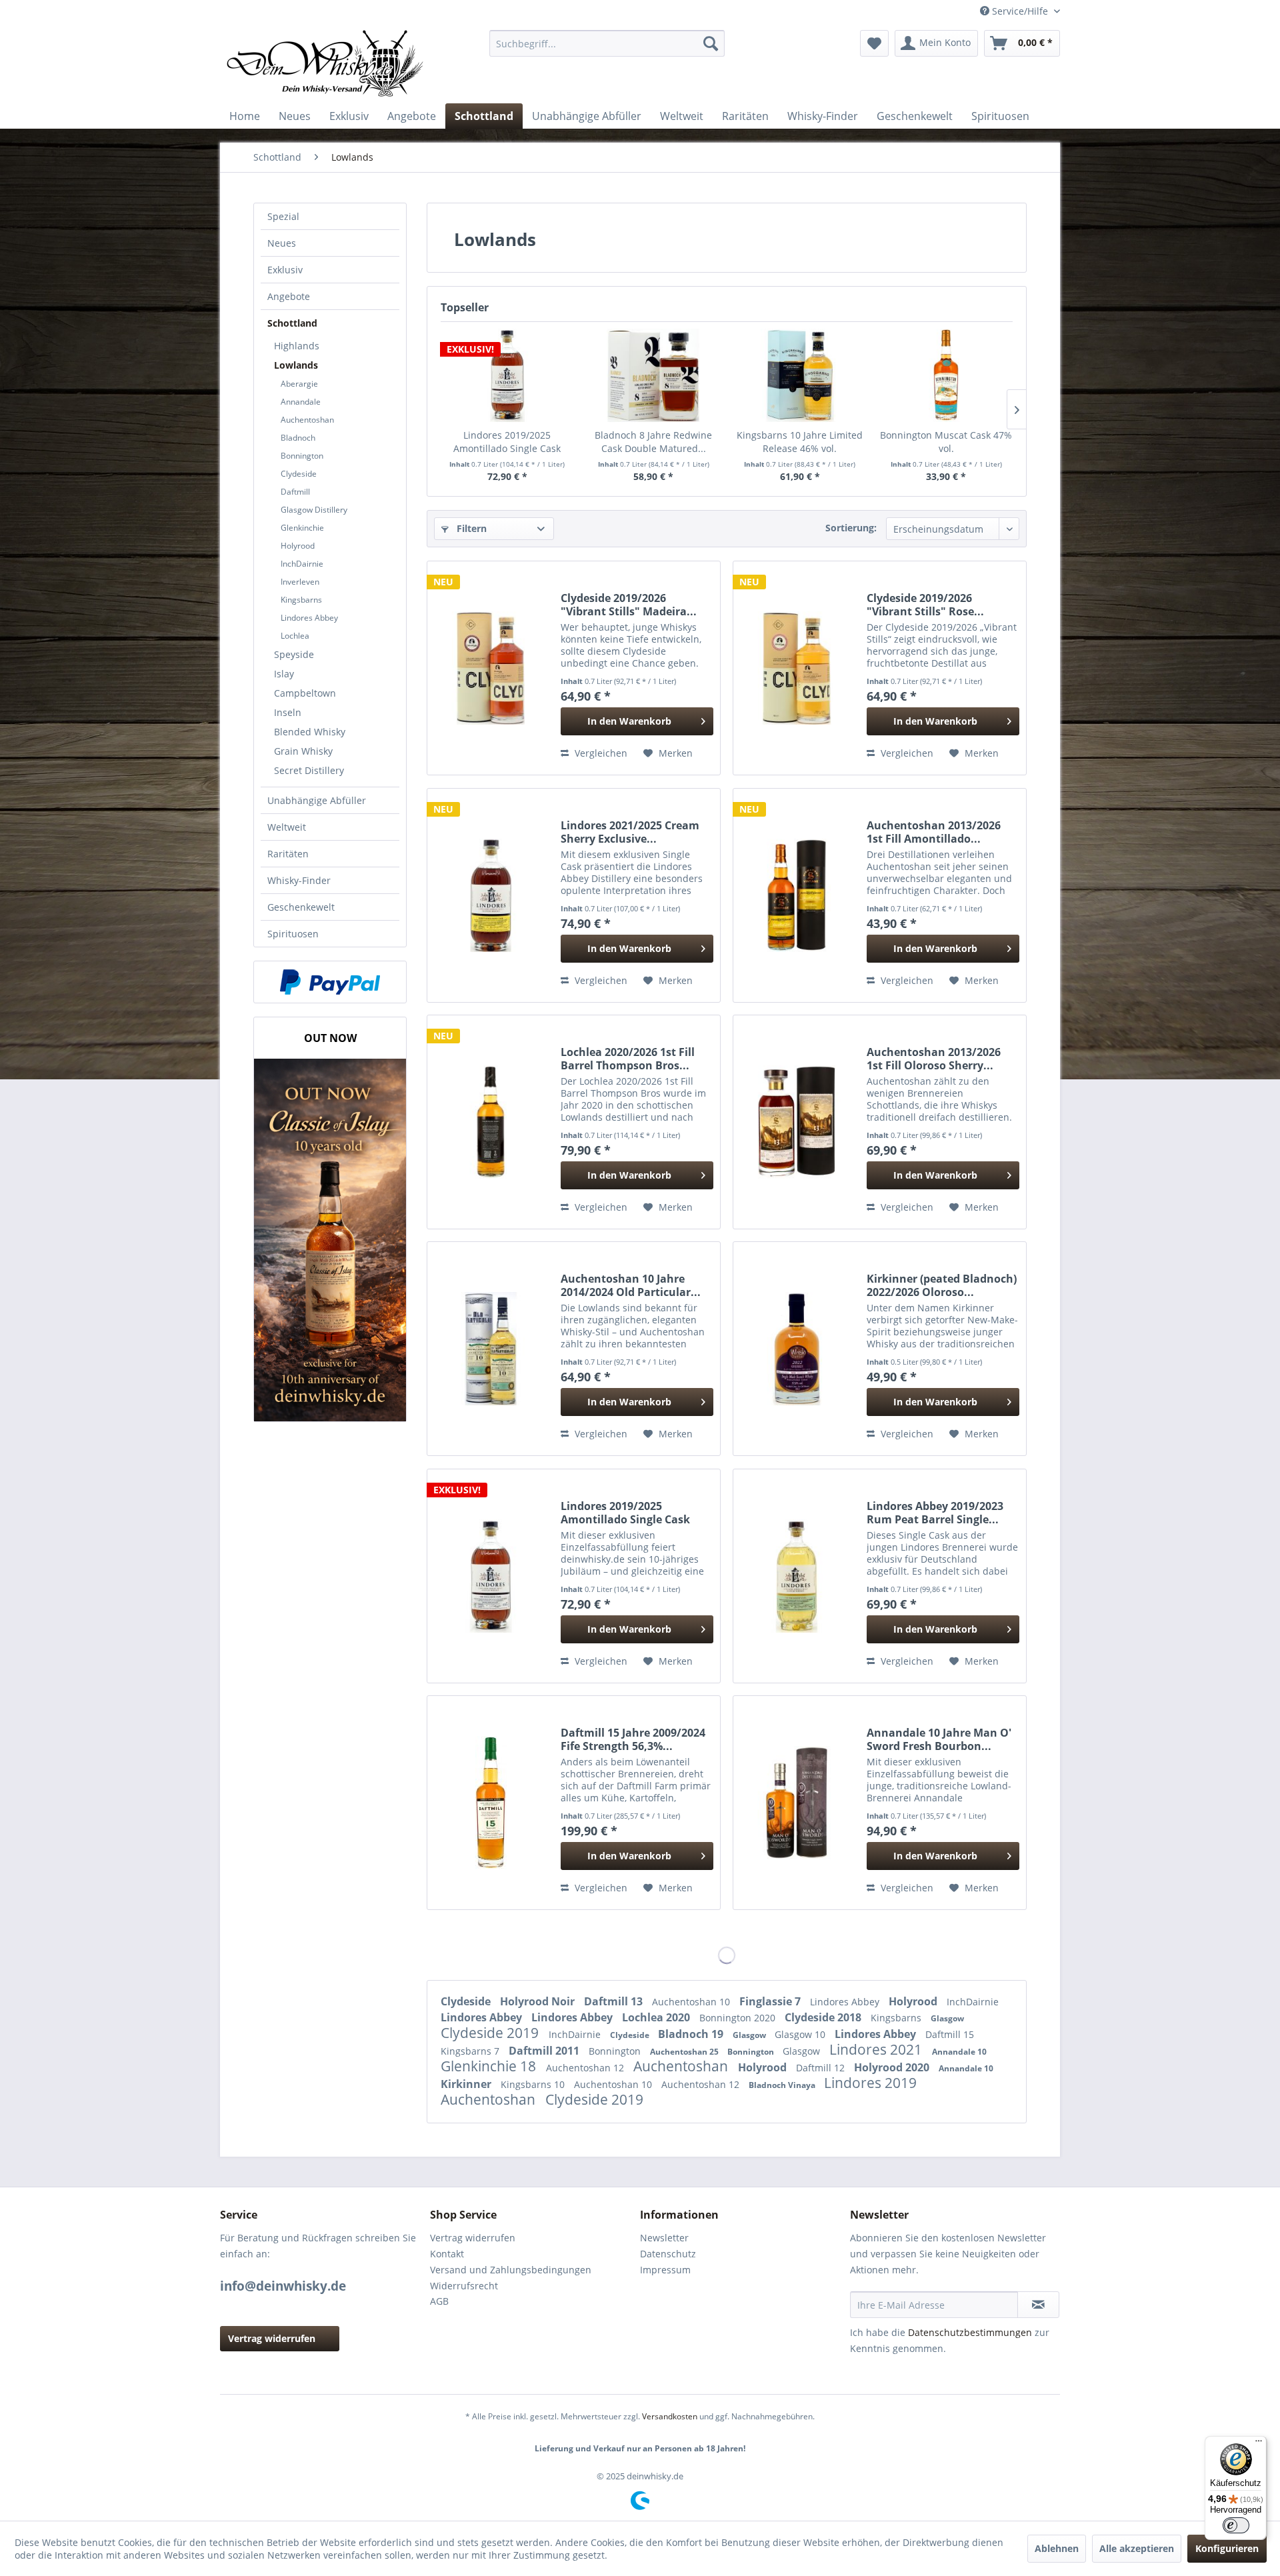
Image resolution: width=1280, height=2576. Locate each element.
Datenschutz (668, 2254)
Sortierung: (851, 528)
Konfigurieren (1227, 2548)
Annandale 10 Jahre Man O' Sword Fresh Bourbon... (939, 1739)
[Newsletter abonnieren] (1038, 2305)
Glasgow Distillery (314, 510)
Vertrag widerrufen (272, 2338)
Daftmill (295, 492)
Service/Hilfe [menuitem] (1020, 11)
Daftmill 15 (950, 2034)
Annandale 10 (959, 2052)
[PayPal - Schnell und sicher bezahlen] (330, 982)
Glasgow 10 (801, 2034)
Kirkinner (467, 2084)
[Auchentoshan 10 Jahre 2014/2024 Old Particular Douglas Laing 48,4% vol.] (491, 1349)
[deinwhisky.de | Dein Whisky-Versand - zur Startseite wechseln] (326, 63)
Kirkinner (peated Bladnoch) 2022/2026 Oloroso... (942, 1285)
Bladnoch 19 (692, 2034)
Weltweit (287, 827)
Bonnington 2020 (739, 2018)
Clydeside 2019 (491, 2033)
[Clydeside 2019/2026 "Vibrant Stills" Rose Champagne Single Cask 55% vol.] (797, 668)
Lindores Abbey (309, 618)
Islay (284, 674)
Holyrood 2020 (893, 2067)
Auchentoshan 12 (586, 2068)
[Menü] (1259, 2444)
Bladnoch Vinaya (783, 2085)
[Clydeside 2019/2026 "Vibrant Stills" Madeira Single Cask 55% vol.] (491, 668)
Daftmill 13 (615, 2001)
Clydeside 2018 (824, 2017)
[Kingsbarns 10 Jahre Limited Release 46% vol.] (800, 375)
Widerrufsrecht (464, 2286)
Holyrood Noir (539, 2001)
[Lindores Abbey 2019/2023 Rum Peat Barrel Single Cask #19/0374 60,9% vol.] (797, 1576)
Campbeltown (305, 693)
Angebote (289, 296)
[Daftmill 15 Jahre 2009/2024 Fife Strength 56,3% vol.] (491, 1803)
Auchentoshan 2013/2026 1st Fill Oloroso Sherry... (934, 1059)
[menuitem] (607, 43)
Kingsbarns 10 (534, 2084)
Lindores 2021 (877, 2049)
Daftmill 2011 (545, 2051)
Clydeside (299, 474)
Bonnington (302, 456)
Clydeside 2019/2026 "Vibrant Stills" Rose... (925, 605)
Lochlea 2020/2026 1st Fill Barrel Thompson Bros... (628, 1059)
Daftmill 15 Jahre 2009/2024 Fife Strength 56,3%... (633, 1739)
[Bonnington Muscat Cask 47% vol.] (947, 375)
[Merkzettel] (874, 43)
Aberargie (299, 384)
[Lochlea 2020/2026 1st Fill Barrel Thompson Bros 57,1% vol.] (491, 1122)
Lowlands (296, 365)
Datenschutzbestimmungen (970, 2332)
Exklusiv (285, 270)
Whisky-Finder (299, 880)
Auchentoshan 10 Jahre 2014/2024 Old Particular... (631, 1285)
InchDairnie (302, 564)
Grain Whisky (303, 751)
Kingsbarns (301, 600)
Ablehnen (1057, 2548)
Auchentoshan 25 (685, 2052)
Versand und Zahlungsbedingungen (511, 2270)
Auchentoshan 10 (692, 2002)
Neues (282, 243)
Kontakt (447, 2254)
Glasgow (947, 2018)
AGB (439, 2301)
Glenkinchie (302, 528)
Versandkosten (670, 2416)
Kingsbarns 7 (471, 2051)
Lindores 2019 (870, 2083)
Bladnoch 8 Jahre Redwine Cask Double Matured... (653, 442)
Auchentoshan (307, 420)
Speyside (294, 654)
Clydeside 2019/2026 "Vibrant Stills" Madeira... (629, 605)
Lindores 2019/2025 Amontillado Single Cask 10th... (507, 442)
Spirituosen (293, 934)
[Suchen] (711, 43)
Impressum (665, 2270)
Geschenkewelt (301, 907)
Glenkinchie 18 (490, 2066)
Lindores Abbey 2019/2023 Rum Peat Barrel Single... (935, 1513)
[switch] (1236, 2525)
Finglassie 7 (771, 2001)
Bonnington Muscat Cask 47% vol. (946, 442)
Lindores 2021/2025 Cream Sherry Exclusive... (630, 832)
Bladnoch (298, 438)
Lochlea (295, 636)
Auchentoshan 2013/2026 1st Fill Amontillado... (934, 832)
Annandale (301, 402)
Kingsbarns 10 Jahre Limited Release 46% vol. (800, 442)
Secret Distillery (309, 770)
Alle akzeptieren (1137, 2548)
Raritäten (288, 854)
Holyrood (298, 546)
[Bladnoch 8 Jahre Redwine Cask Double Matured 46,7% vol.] (654, 375)
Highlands (297, 346)
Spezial (283, 216)
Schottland (292, 323)
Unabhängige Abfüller (317, 800)
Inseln (288, 712)
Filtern (470, 528)
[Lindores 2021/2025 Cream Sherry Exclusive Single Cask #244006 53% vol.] (491, 895)
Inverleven (300, 582)
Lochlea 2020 (657, 2017)
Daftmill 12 (822, 2068)
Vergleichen (600, 753)
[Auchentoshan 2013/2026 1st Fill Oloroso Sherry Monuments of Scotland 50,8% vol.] (797, 1122)
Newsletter (664, 2238)
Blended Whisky (310, 732)
